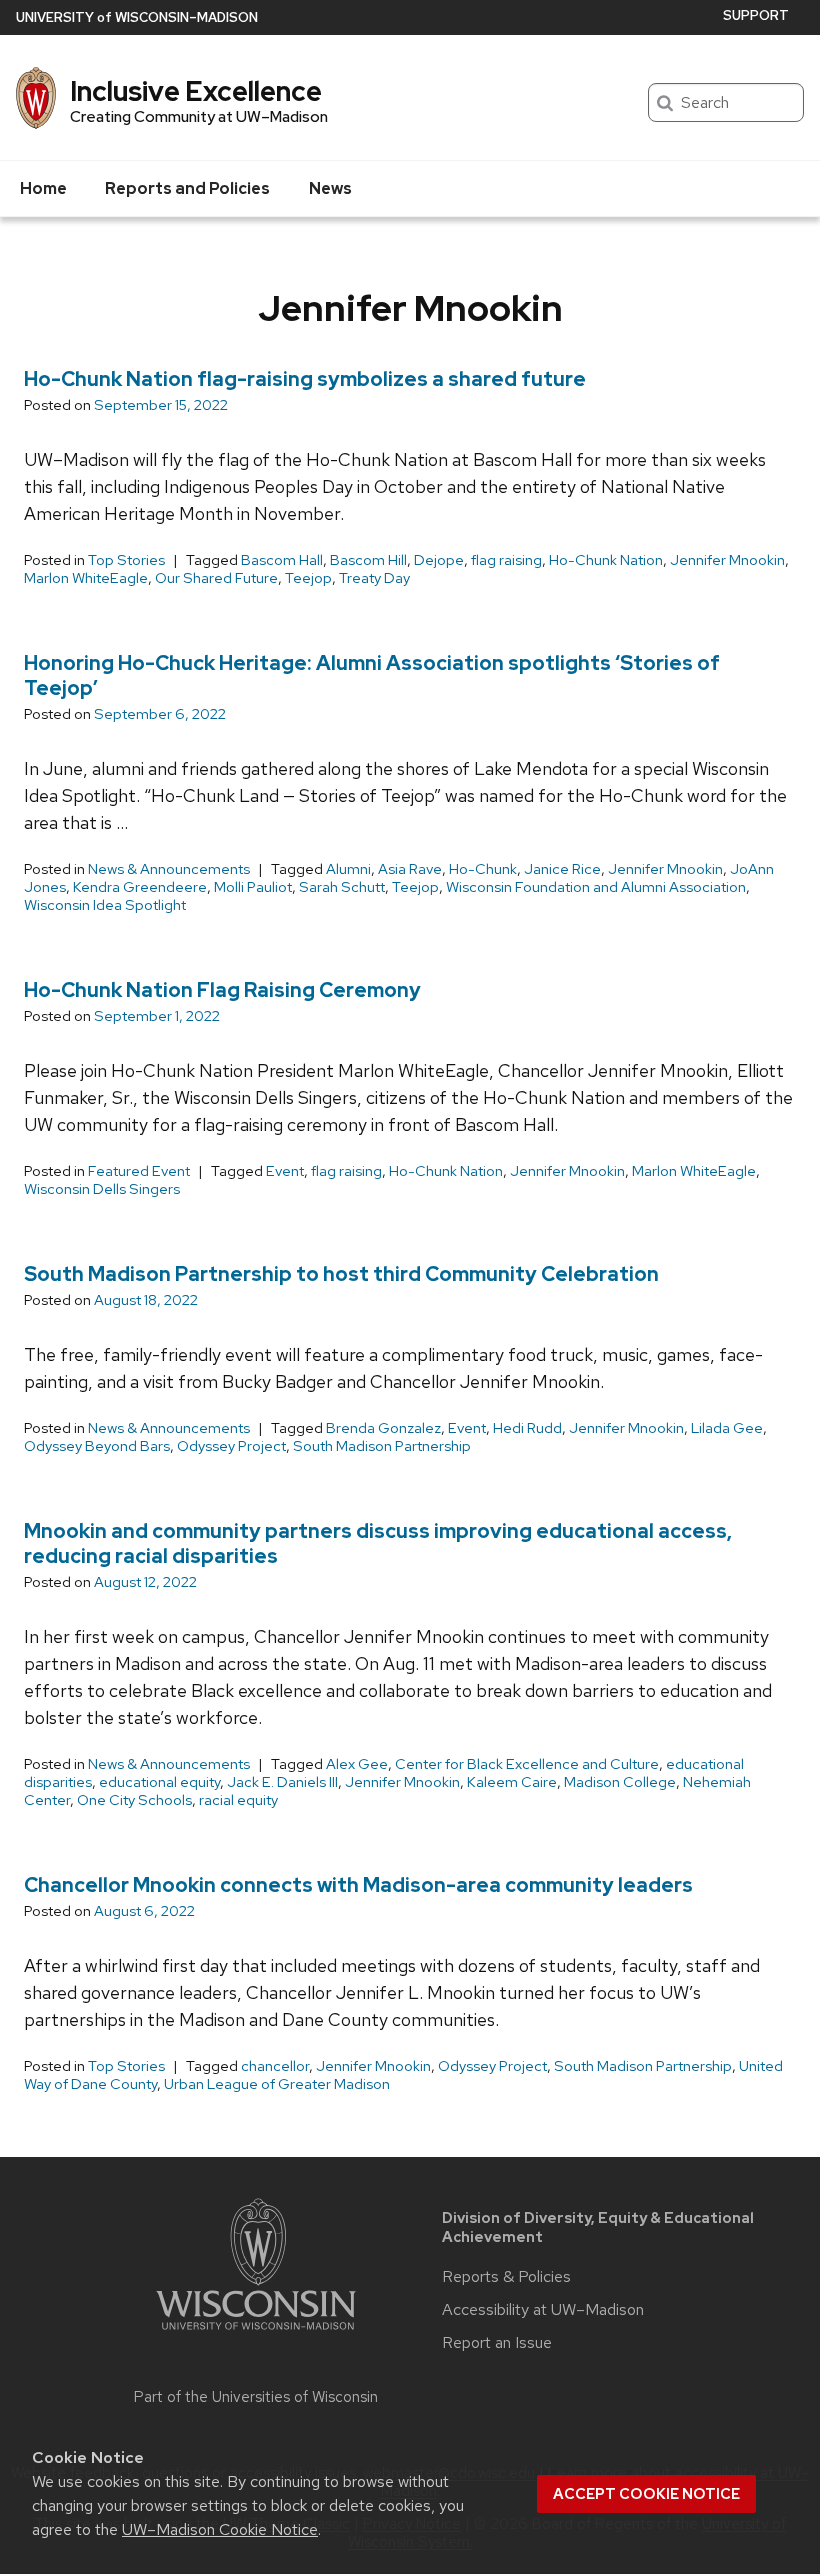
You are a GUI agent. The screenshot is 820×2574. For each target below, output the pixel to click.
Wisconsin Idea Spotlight (105, 905)
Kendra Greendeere (140, 887)
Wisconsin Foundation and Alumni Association (596, 887)
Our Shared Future (216, 578)
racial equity (238, 1800)
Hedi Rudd (527, 1428)
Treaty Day (374, 578)
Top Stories (126, 560)
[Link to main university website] (256, 2333)
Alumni (348, 869)
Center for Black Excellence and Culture (527, 1764)
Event (285, 1171)
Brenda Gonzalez (383, 1428)
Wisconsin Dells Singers (102, 1189)
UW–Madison (137, 17)
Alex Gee (357, 1764)
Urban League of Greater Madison (277, 2084)
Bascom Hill (368, 560)
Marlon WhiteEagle (86, 578)
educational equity (159, 1782)
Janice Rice (562, 869)
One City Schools (134, 1800)
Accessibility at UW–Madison (543, 2310)
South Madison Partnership (382, 1446)
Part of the (256, 2397)
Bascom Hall (282, 560)
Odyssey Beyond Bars (97, 1446)
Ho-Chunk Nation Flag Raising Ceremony (222, 990)
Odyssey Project (231, 1446)
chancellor (275, 2066)
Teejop (308, 578)
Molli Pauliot (253, 887)
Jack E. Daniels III (282, 1782)
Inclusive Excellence (196, 91)
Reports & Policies (506, 2277)
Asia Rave (410, 869)
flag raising (506, 560)
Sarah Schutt (342, 887)
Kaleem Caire (512, 1782)
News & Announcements (169, 869)
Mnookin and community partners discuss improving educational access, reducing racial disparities (378, 1543)
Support (756, 15)
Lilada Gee (727, 1428)
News (330, 188)
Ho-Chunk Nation (606, 560)
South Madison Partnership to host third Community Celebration (341, 1274)
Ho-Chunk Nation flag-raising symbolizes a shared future (305, 379)
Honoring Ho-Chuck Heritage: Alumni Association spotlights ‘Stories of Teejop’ (372, 675)
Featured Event (139, 1171)
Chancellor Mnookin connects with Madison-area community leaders (358, 1885)
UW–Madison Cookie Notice (220, 2529)
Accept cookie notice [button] (646, 2494)
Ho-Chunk (483, 869)
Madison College (620, 1782)
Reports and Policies (187, 188)
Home (43, 188)
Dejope (439, 560)
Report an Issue (497, 2343)
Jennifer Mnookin (727, 560)
